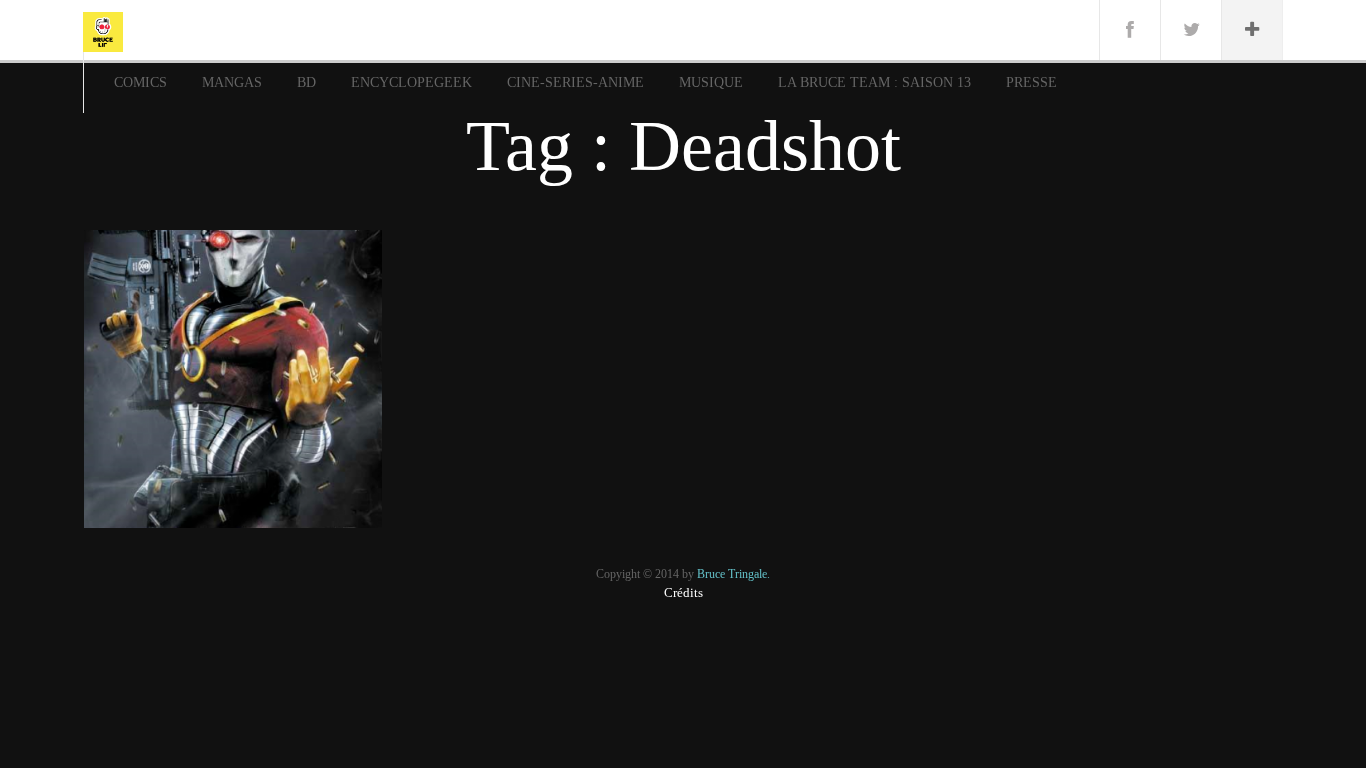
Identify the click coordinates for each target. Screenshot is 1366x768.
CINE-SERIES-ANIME (575, 82)
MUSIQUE (711, 82)
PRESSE (1031, 82)
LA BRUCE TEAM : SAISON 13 (874, 82)
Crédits (683, 592)
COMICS (140, 82)
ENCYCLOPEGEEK (411, 82)
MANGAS (232, 82)
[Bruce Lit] (103, 30)
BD (306, 82)
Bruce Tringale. (733, 574)
